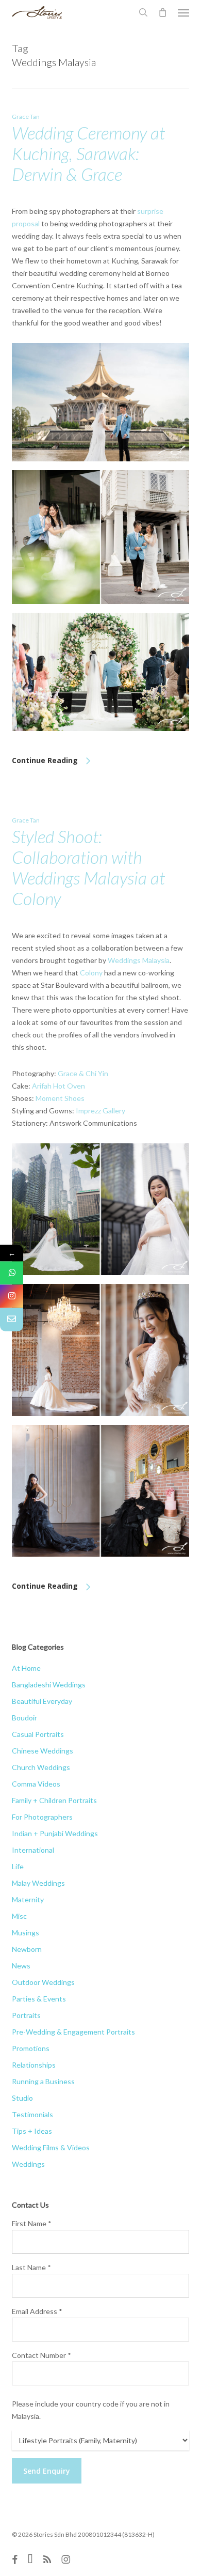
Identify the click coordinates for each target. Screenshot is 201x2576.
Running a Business (43, 2081)
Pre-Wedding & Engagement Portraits (73, 2032)
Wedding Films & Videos (51, 2147)
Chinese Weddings (43, 1751)
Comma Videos (36, 1784)
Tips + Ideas (32, 2131)
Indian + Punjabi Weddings (55, 1833)
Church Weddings (41, 1767)
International (33, 1850)
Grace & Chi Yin (83, 1073)
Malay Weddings (38, 1883)
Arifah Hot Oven (58, 1086)
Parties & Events (39, 1999)
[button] (183, 12)
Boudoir (24, 1718)
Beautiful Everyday (42, 1701)
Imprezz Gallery (100, 1111)
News (21, 1966)
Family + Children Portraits (54, 1800)
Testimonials (32, 2114)
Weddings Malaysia (139, 960)
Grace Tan (26, 117)
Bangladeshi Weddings (49, 1685)
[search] (143, 12)
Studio (22, 2098)
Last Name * (31, 2267)
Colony (91, 973)
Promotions (31, 2048)
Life (18, 1866)
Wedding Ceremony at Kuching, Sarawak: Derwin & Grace (88, 153)
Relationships (34, 2065)
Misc (19, 1916)
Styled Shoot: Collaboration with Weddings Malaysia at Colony (88, 867)
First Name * (32, 2223)
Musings (26, 1933)
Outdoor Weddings (43, 1982)
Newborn (27, 1949)
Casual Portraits (38, 1734)
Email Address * (37, 2311)
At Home (26, 1668)
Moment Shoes (60, 1098)
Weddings (28, 2164)
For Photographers (42, 1817)
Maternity (28, 1899)
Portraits (26, 2015)
